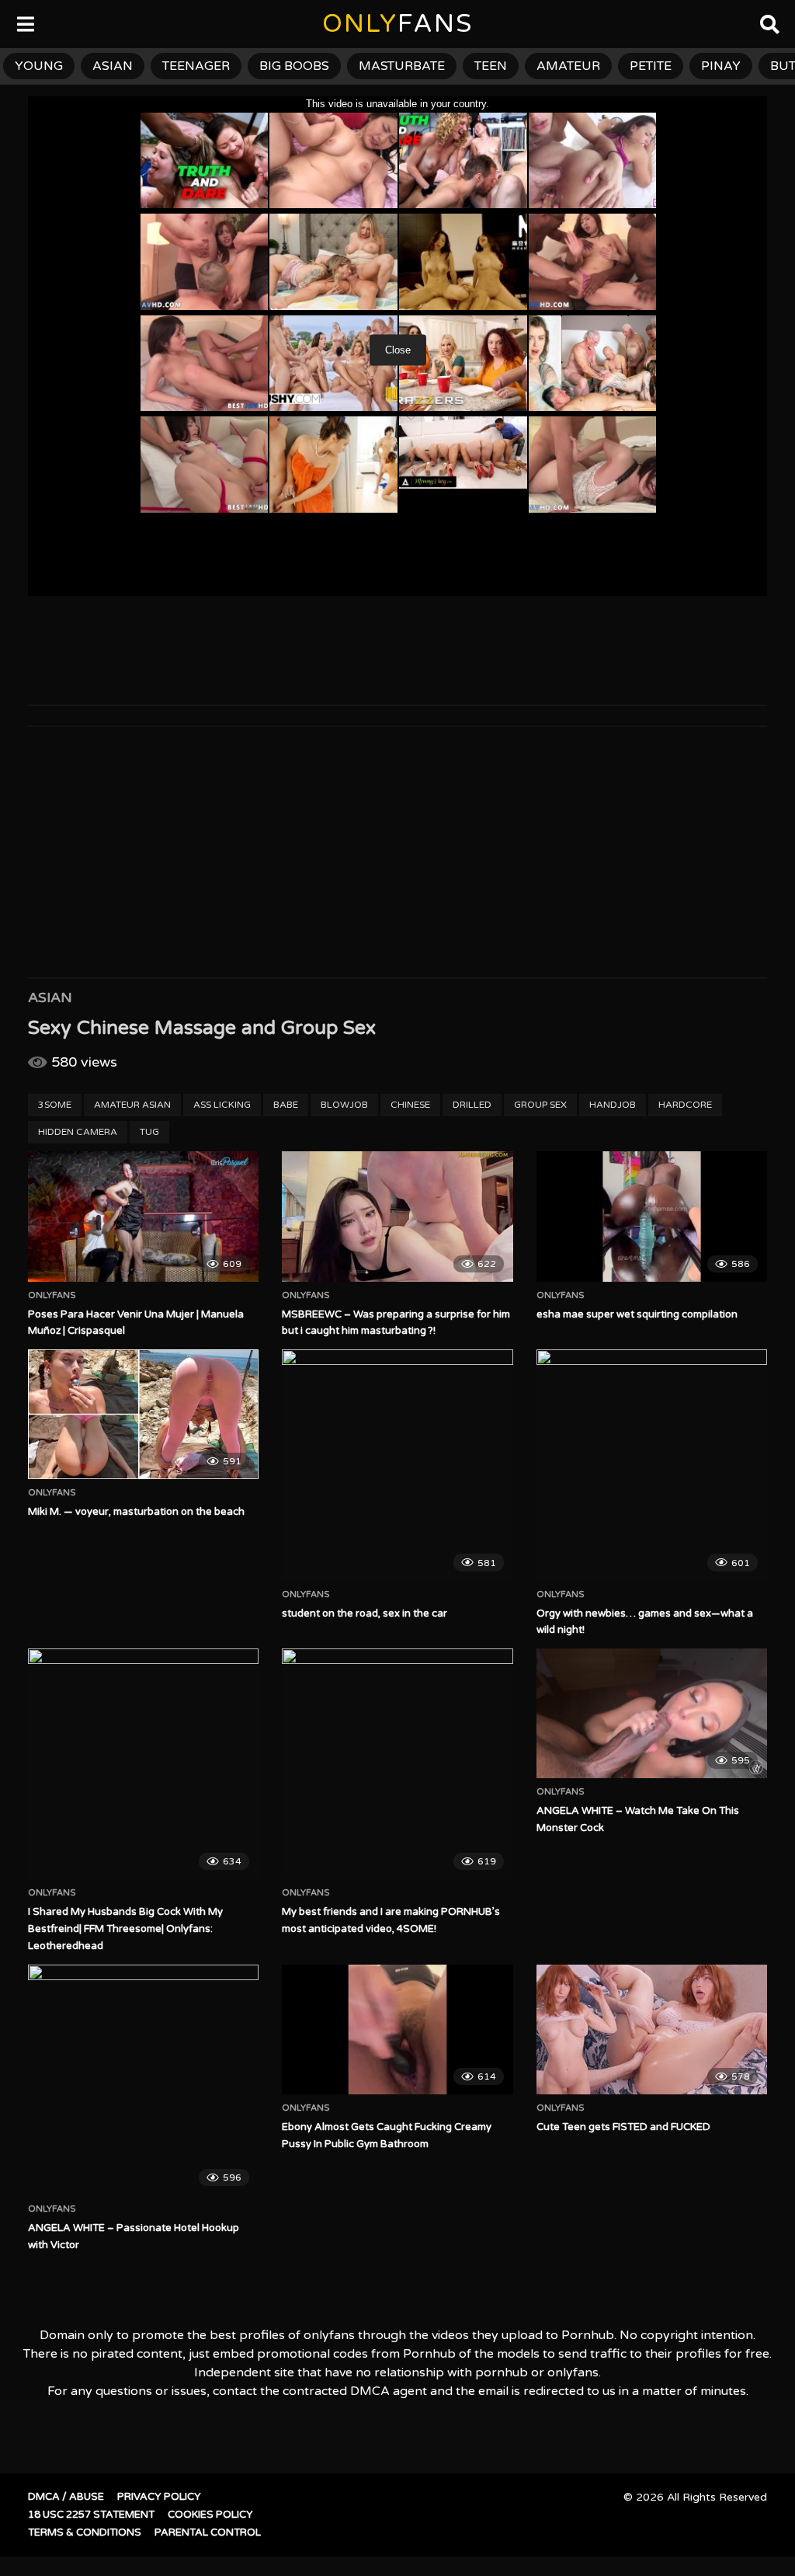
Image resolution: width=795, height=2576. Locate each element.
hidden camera (78, 1132)
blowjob (344, 1105)
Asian (50, 997)
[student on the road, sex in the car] (397, 1465)
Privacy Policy (159, 2497)
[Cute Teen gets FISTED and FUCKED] (652, 2029)
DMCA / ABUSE (66, 2497)
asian (113, 66)
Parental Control (208, 2532)
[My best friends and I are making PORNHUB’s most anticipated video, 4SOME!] (397, 1764)
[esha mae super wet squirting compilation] (652, 1216)
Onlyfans (52, 1296)
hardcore (685, 1105)
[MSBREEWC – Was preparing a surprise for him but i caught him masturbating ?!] (397, 1216)
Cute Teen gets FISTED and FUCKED (623, 2127)
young (39, 66)
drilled (472, 1105)
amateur (568, 66)
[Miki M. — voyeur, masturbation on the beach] (143, 1414)
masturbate (402, 66)
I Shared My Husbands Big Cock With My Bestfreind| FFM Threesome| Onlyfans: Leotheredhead (125, 1929)
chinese (410, 1105)
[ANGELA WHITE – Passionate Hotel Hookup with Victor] (143, 2080)
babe (286, 1105)
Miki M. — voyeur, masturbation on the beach (136, 1512)
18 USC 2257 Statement (91, 2515)
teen (491, 66)
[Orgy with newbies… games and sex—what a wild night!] (652, 1465)
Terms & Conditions (85, 2532)
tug (149, 1132)
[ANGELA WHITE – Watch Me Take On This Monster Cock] (652, 1713)
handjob (613, 1105)
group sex (540, 1105)
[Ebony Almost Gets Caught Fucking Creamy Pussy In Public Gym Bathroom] (397, 2029)
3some (55, 1105)
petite (651, 66)
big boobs (294, 66)
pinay (721, 66)
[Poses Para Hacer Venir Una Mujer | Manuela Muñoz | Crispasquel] (143, 1216)
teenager (196, 66)
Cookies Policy (210, 2515)
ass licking (222, 1105)
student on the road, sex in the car (365, 1613)
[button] (25, 23)
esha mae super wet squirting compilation (637, 1314)
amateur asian (132, 1105)
